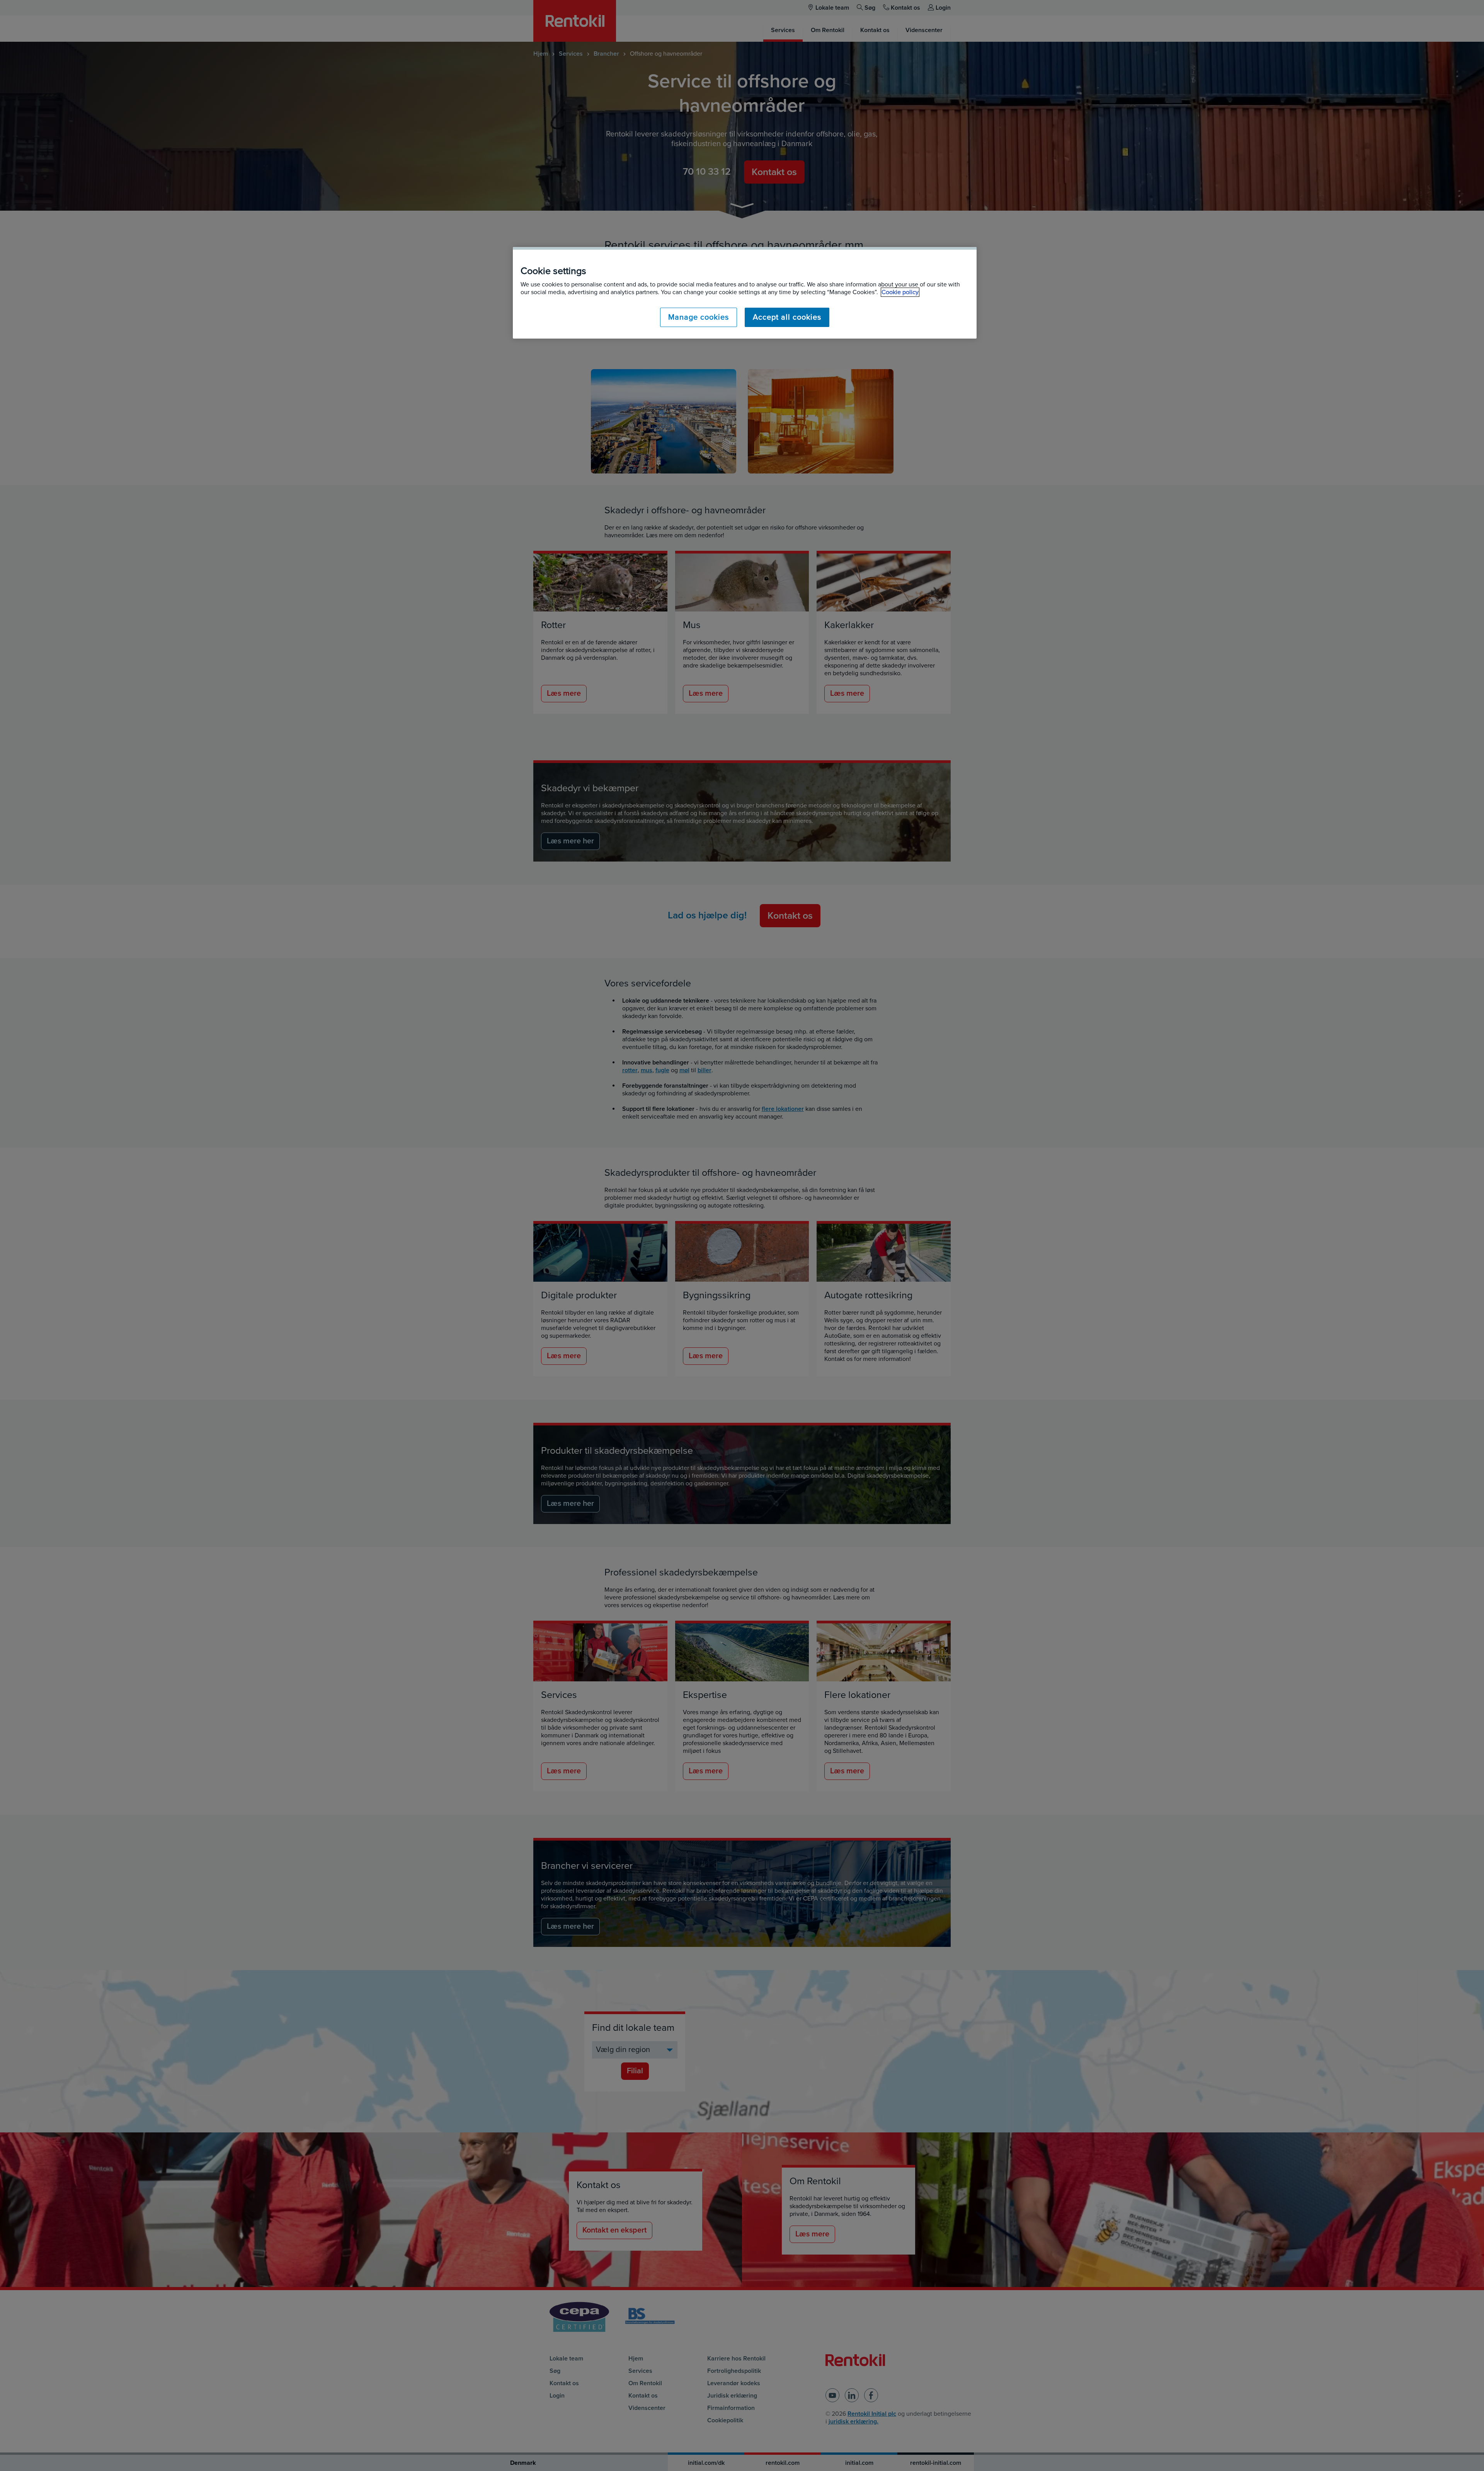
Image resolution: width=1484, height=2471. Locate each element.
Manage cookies (699, 317)
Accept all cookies (787, 317)
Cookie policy (900, 292)
